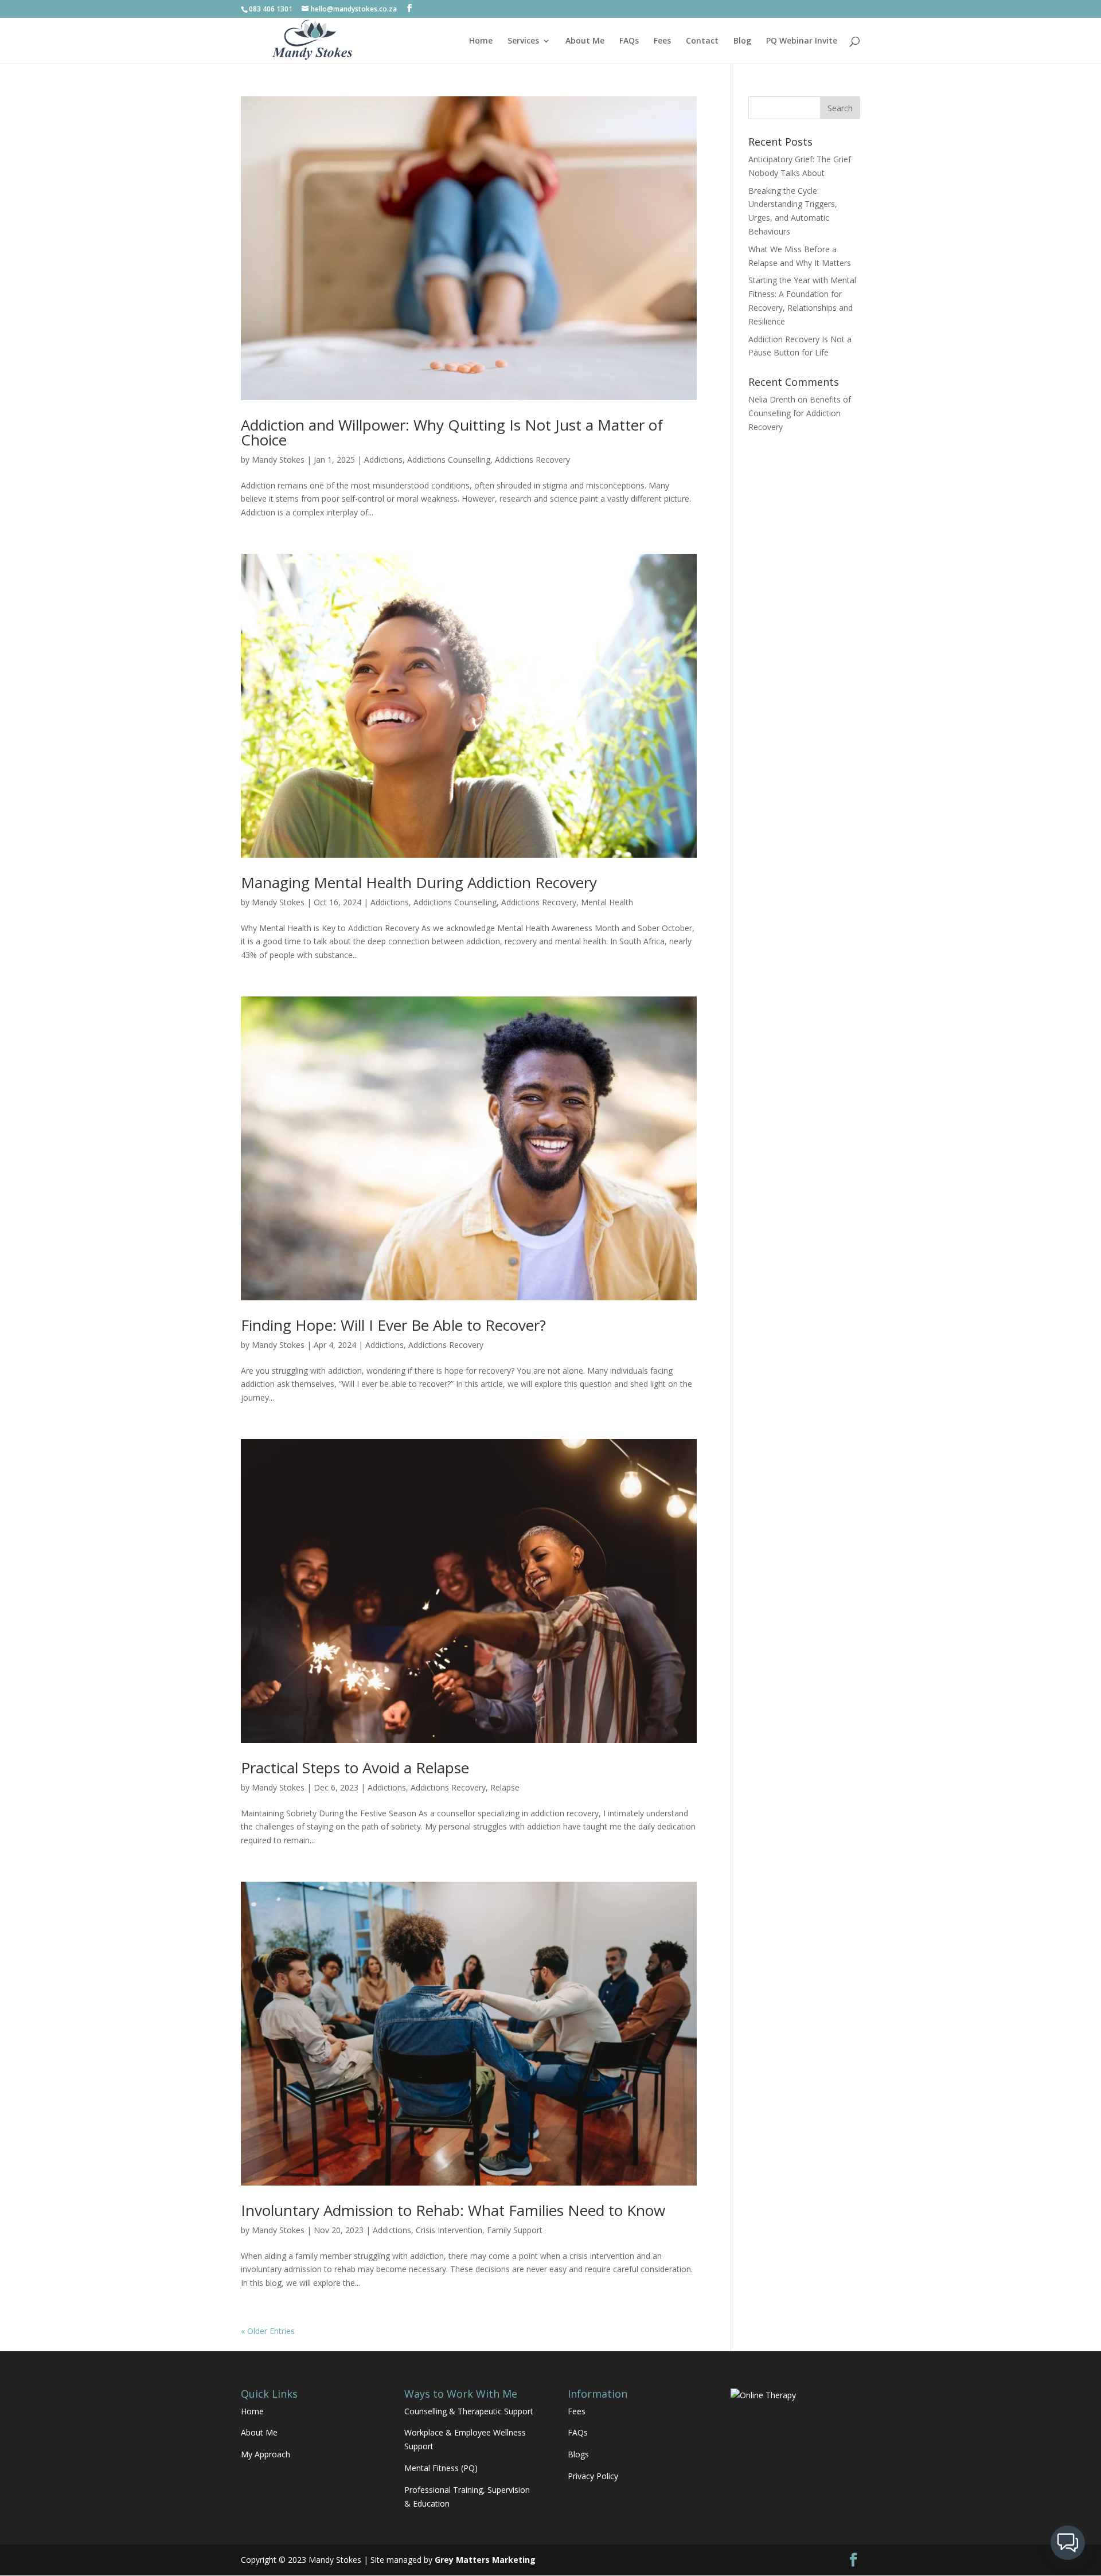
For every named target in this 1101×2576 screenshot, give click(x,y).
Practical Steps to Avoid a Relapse (355, 1768)
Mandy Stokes (278, 460)
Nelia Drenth (772, 399)
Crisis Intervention (449, 2230)
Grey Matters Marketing (485, 2560)
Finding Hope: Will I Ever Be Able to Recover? (393, 1325)
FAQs (629, 41)
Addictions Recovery (532, 460)
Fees (662, 41)
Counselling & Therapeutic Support (469, 2411)
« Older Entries (268, 2331)
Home (481, 41)
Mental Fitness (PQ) (441, 2468)
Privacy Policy (593, 2476)
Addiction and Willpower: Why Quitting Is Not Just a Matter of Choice (452, 432)
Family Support (515, 2230)
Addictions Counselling (449, 460)
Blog (742, 41)
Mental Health (607, 902)
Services (523, 41)
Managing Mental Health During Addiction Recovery (419, 882)
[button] (1068, 2543)
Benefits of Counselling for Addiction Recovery (800, 413)
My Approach (266, 2454)
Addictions (383, 460)
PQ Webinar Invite (802, 41)
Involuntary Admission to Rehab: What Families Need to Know (453, 2210)
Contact (702, 41)
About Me (585, 41)
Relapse (505, 1787)
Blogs (578, 2454)
